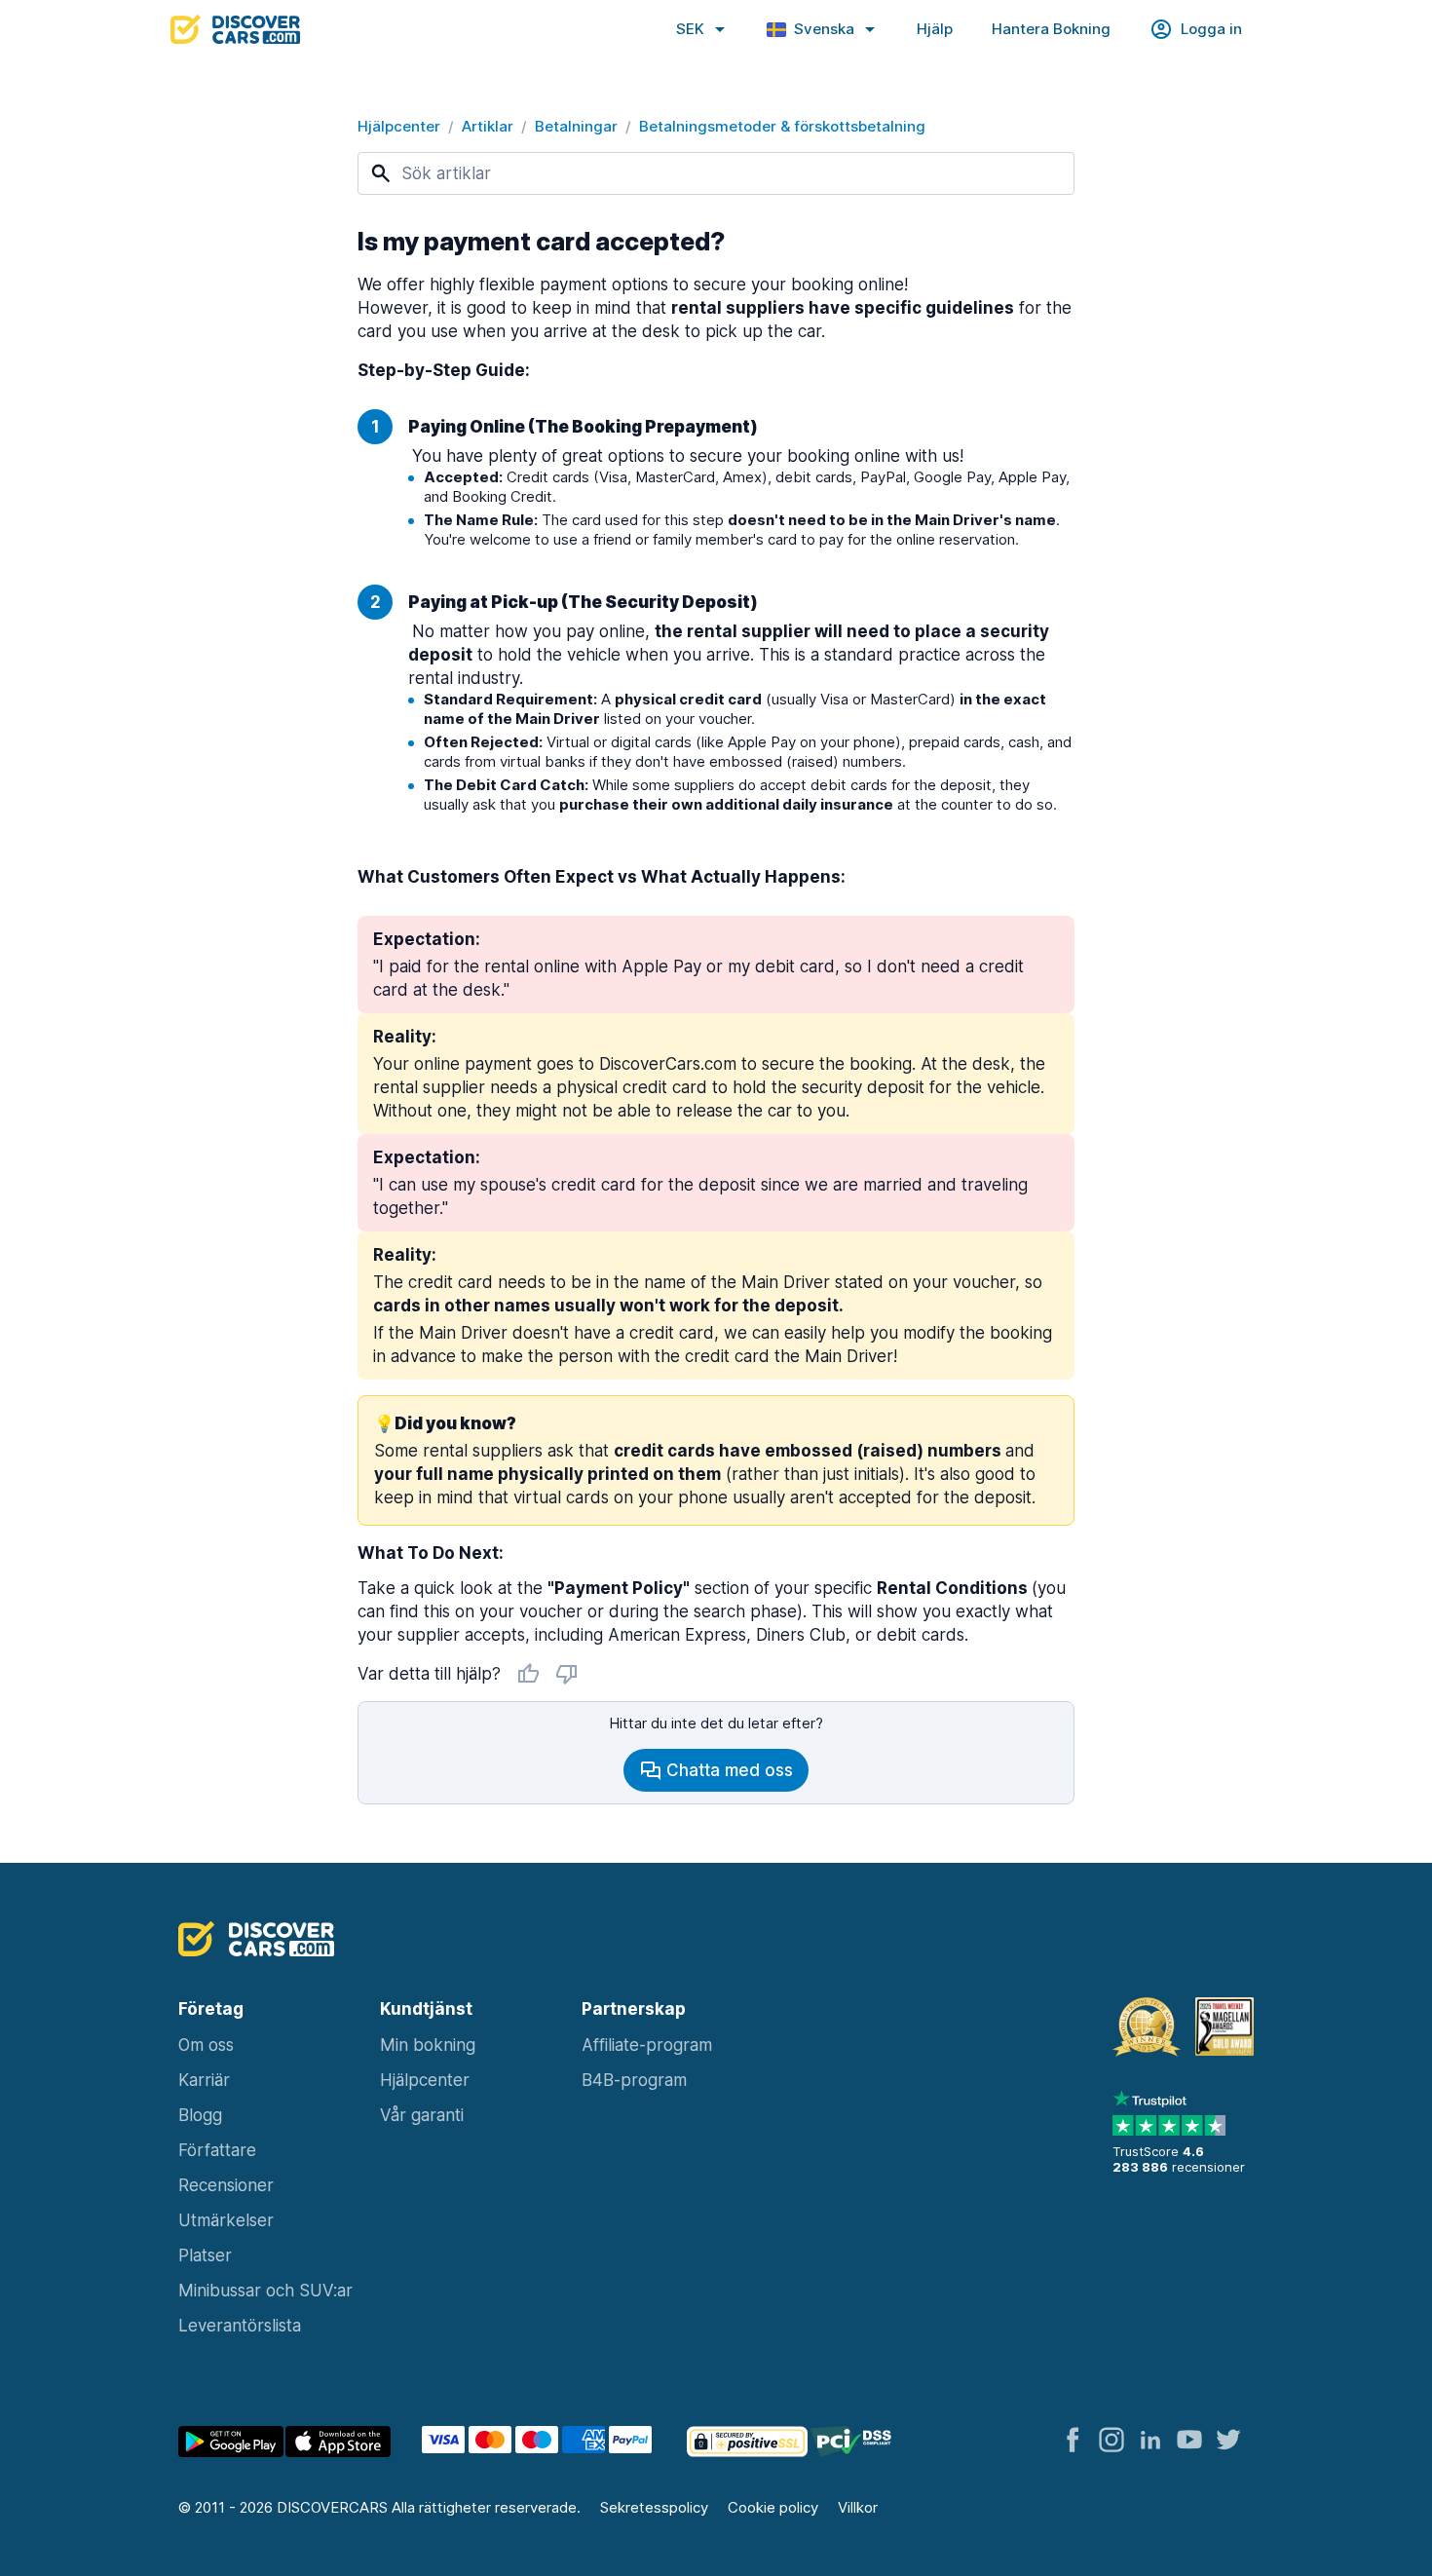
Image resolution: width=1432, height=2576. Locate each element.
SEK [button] (690, 29)
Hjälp (935, 29)
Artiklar (488, 126)
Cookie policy (773, 2507)
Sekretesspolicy (654, 2507)
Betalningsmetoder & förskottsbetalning (782, 126)
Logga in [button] (1211, 29)
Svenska (824, 29)
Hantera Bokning (1051, 29)
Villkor (858, 2507)
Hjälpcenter (399, 126)
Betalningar (576, 126)
